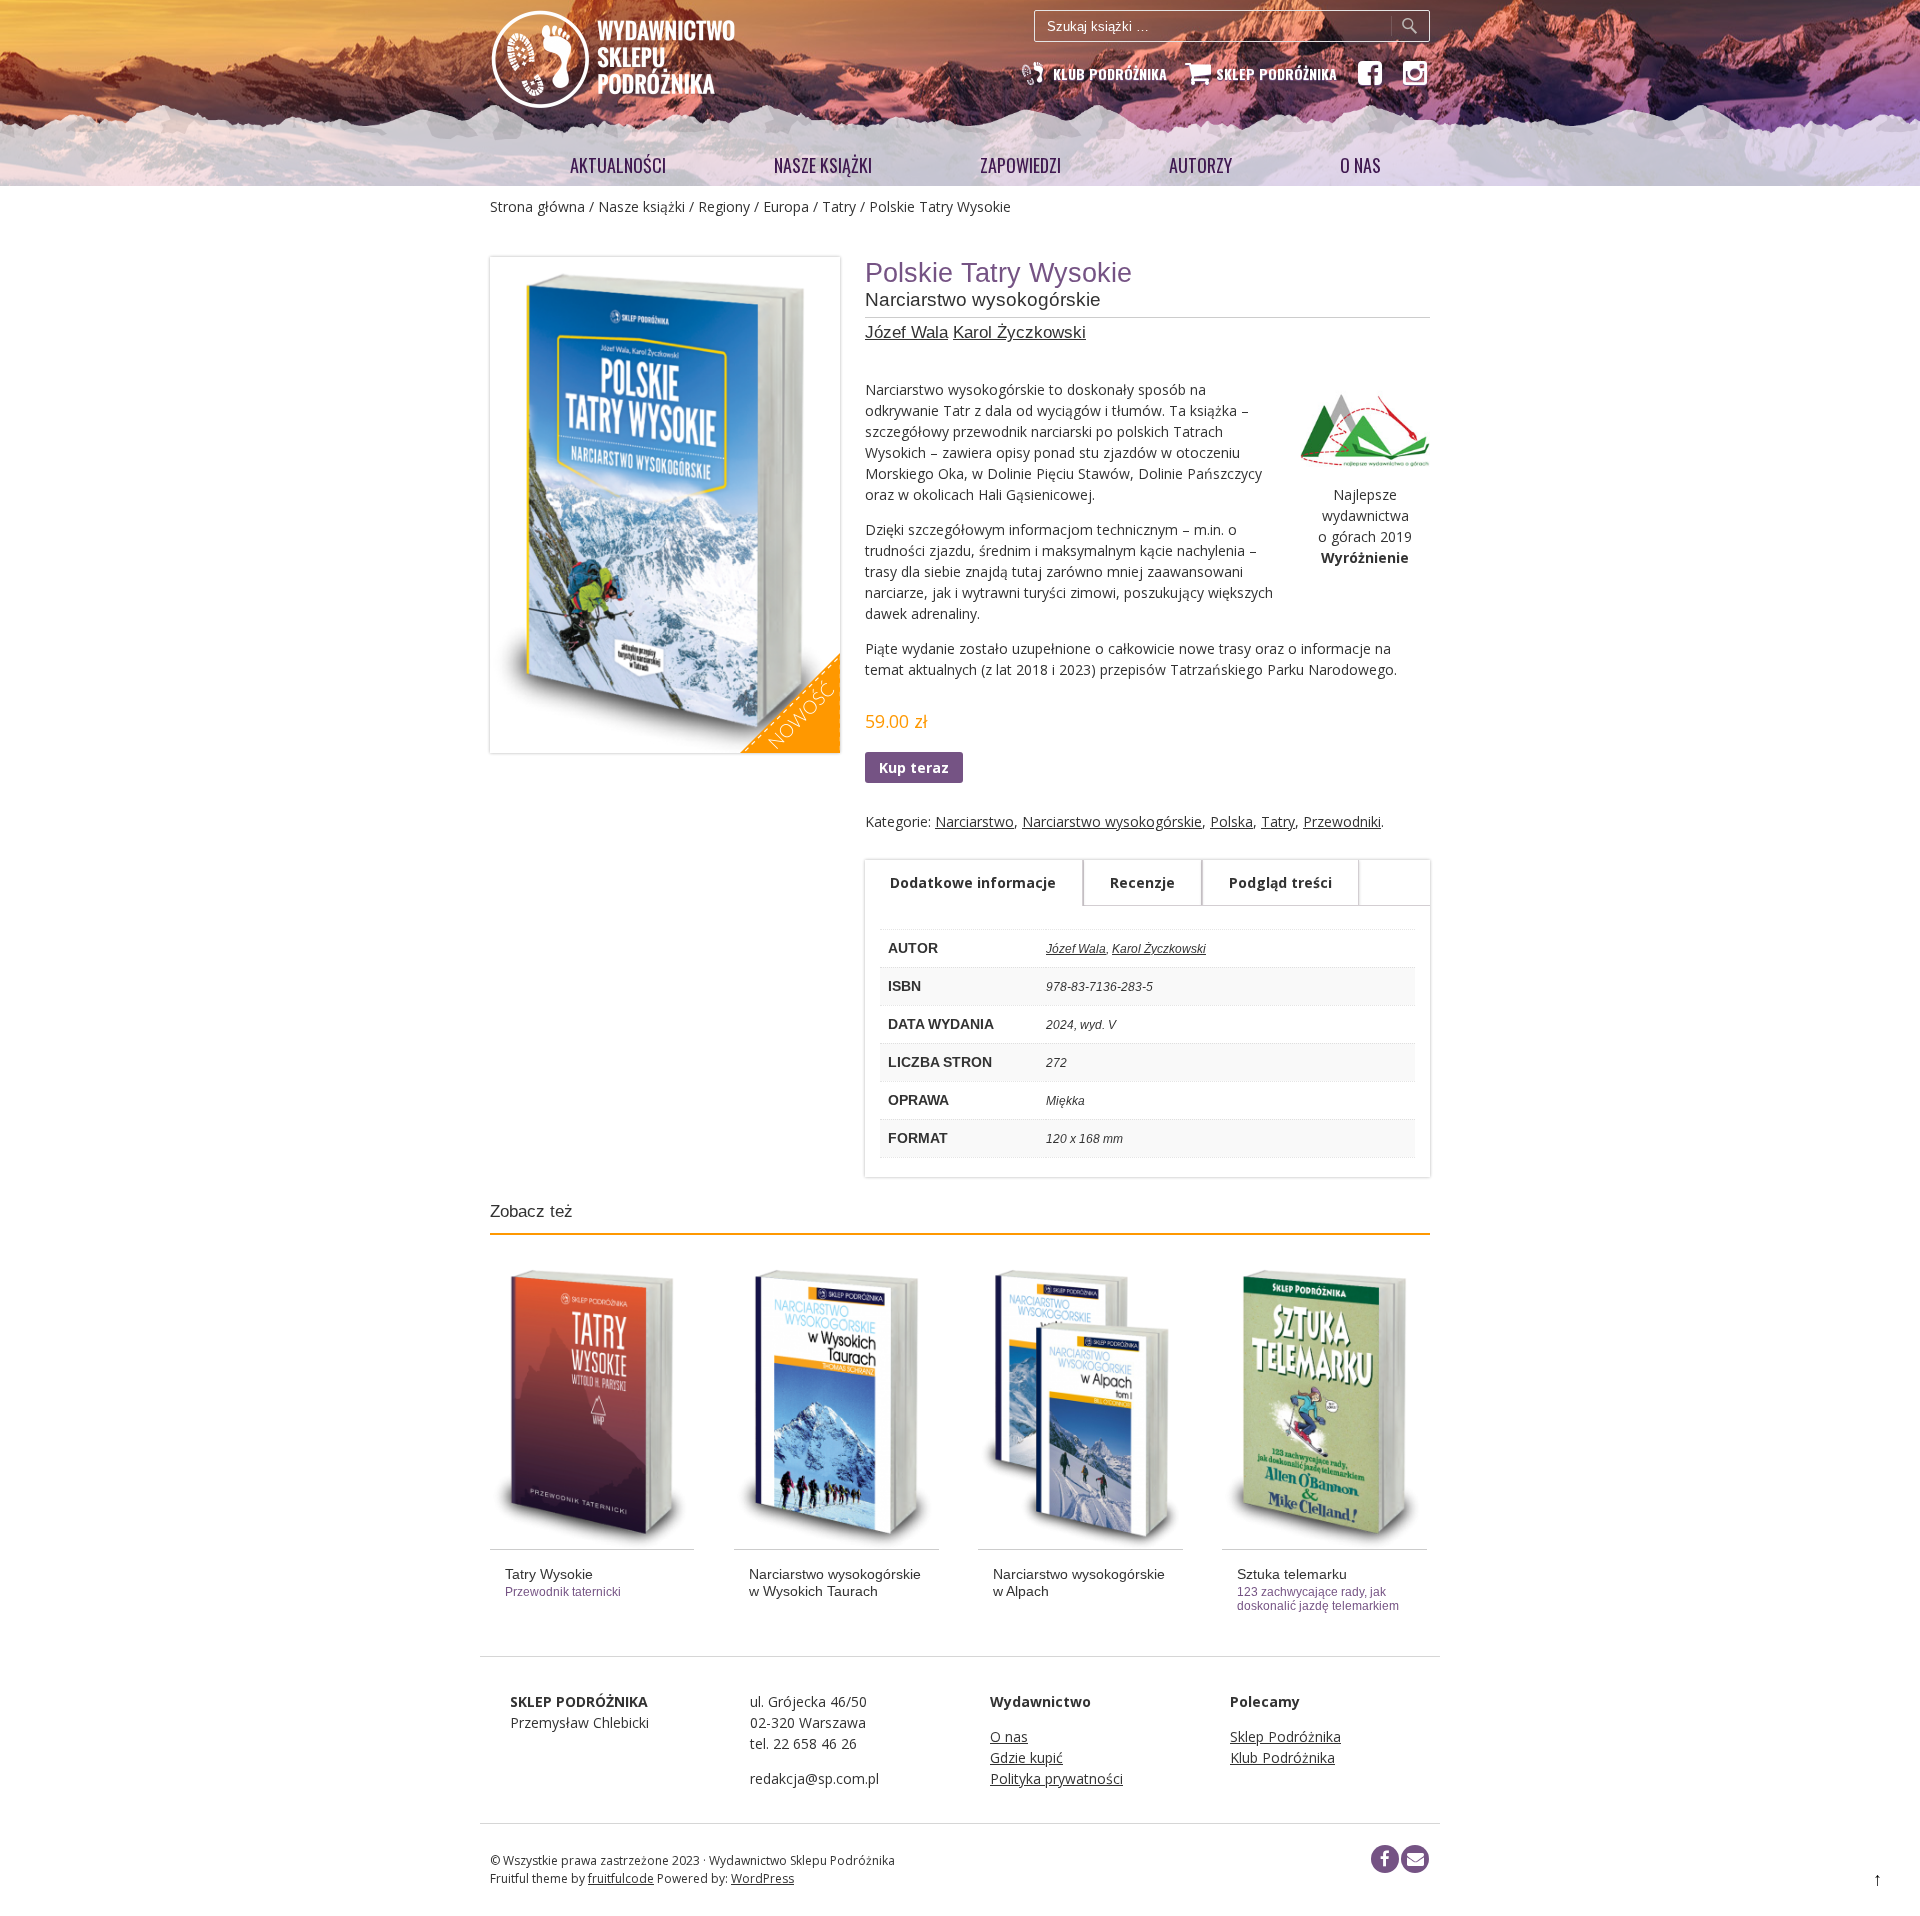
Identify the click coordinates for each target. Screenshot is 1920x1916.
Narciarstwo (974, 821)
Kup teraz (914, 767)
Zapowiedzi (1020, 165)
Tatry (839, 206)
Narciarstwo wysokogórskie (1112, 821)
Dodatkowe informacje (973, 882)
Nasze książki (823, 165)
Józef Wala (906, 332)
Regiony (724, 206)
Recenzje (1142, 882)
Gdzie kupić (1026, 1757)
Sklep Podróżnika (1285, 1736)
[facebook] (1385, 1859)
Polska (1231, 821)
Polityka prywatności (1056, 1778)
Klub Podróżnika (1282, 1757)
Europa (786, 206)
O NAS (1360, 165)
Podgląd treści (1280, 882)
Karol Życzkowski (1019, 332)
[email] (1415, 1859)
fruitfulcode (621, 1878)
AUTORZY (1200, 165)
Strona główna (537, 206)
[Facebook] (1368, 73)
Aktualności (618, 165)
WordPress (762, 1878)
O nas (1009, 1736)
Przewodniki (1342, 821)
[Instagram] (1413, 73)
